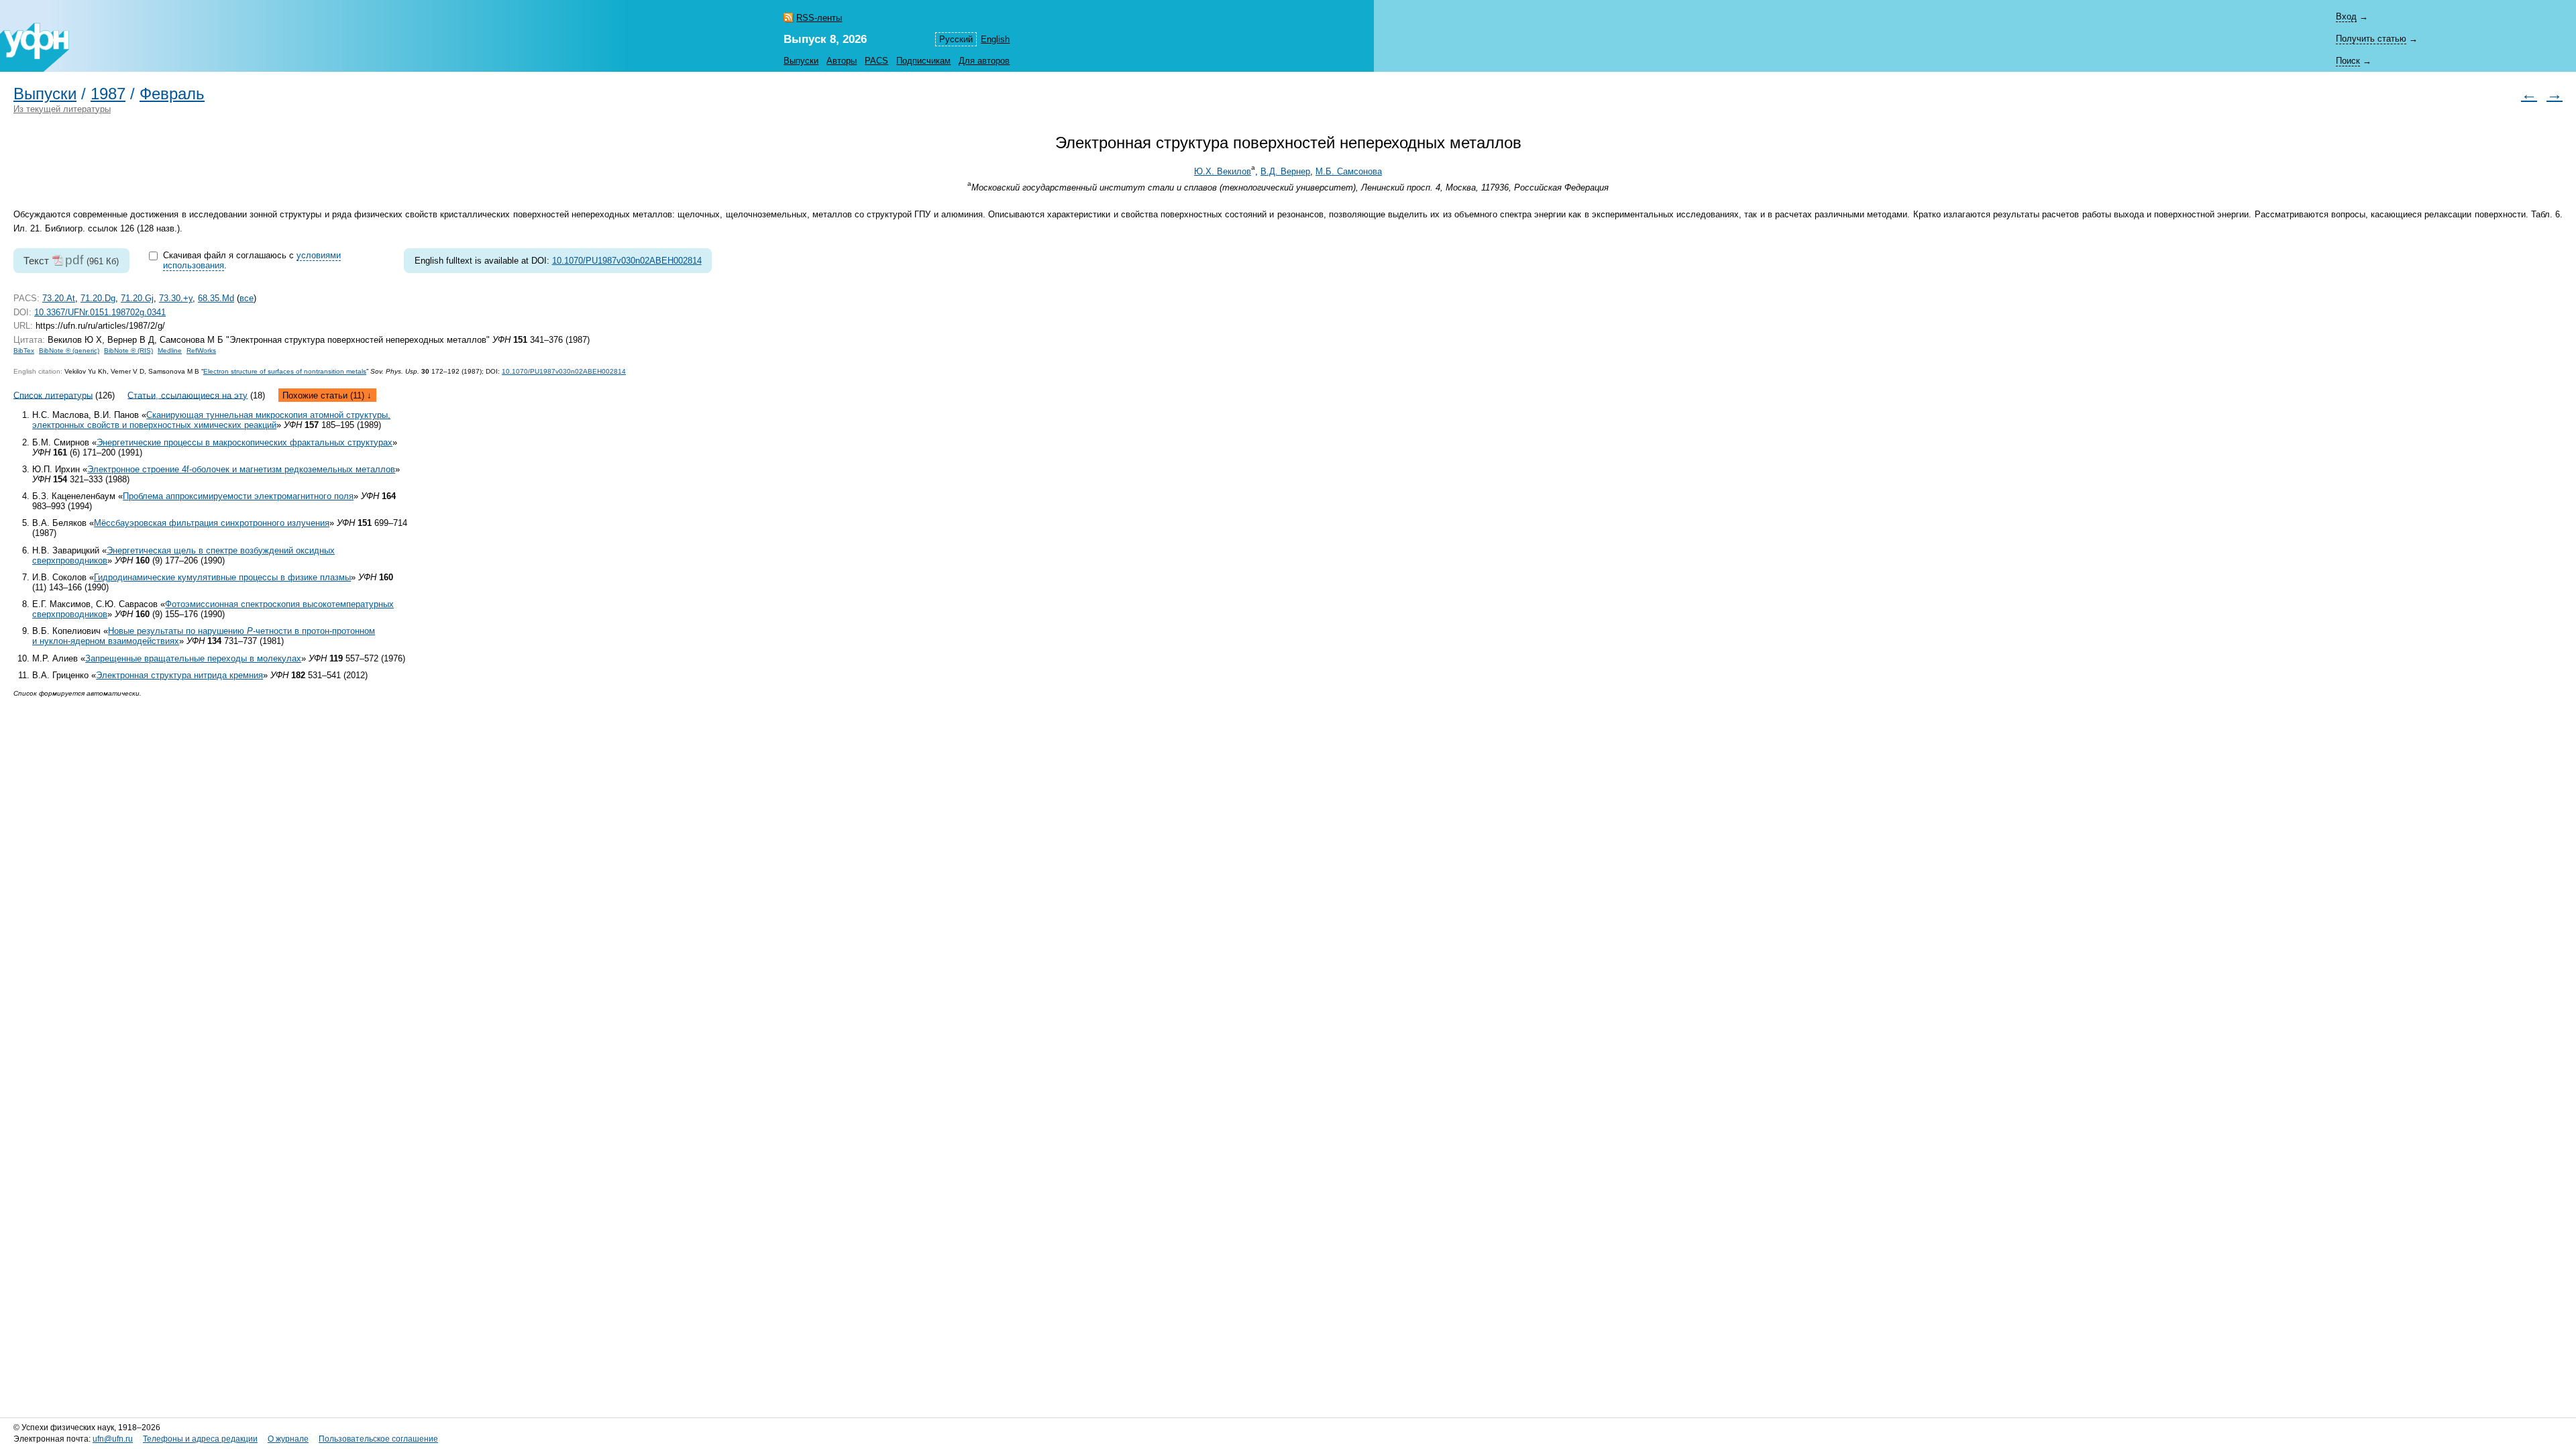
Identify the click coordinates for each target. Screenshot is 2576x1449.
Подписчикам (923, 61)
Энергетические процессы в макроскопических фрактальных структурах (245, 442)
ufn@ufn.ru (113, 1439)
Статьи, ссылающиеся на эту (187, 395)
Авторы (842, 61)
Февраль (172, 94)
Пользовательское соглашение (378, 1439)
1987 (108, 94)
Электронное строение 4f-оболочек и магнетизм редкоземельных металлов (241, 469)
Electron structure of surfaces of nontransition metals (285, 371)
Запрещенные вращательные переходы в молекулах (193, 658)
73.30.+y (176, 298)
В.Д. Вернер (1285, 171)
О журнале (288, 1439)
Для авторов (984, 61)
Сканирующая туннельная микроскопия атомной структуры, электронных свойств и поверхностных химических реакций (211, 420)
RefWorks (201, 351)
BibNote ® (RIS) (128, 351)
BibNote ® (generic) (69, 351)
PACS (876, 61)
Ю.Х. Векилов (1223, 171)
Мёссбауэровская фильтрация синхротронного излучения (212, 523)
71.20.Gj (137, 298)
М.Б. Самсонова (1349, 171)
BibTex (24, 351)
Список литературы (53, 395)
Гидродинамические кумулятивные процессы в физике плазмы (222, 577)
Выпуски (801, 61)
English (995, 39)
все (247, 298)
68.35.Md (216, 298)
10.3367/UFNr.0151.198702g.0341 (100, 312)
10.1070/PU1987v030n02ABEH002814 (627, 261)
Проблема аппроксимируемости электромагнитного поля (238, 496)
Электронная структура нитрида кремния (179, 675)
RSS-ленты (819, 18)
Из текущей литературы (62, 109)
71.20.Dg (98, 298)
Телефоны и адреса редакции (200, 1439)
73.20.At (59, 298)
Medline (170, 351)
